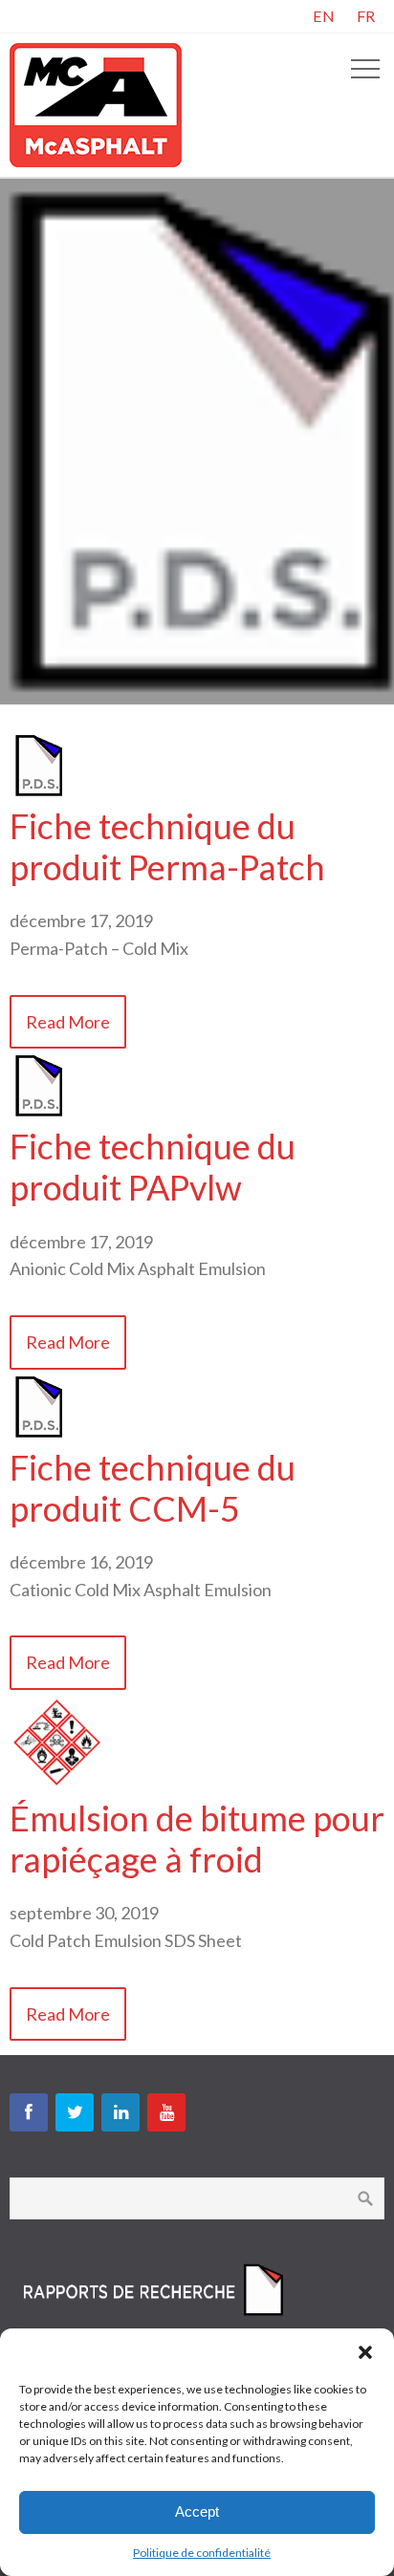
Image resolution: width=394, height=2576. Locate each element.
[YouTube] (166, 2112)
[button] (365, 2352)
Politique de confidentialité (202, 2553)
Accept (197, 2511)
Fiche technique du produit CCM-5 (153, 1488)
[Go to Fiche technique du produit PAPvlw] (38, 1112)
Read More (68, 1022)
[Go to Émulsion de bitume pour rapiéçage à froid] (57, 1784)
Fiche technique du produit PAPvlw (153, 1167)
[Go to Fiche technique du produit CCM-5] (38, 1433)
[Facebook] (29, 2112)
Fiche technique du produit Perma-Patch (167, 846)
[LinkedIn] (120, 2112)
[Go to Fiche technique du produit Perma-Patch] (38, 791)
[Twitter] (75, 2112)
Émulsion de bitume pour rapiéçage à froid (197, 1839)
